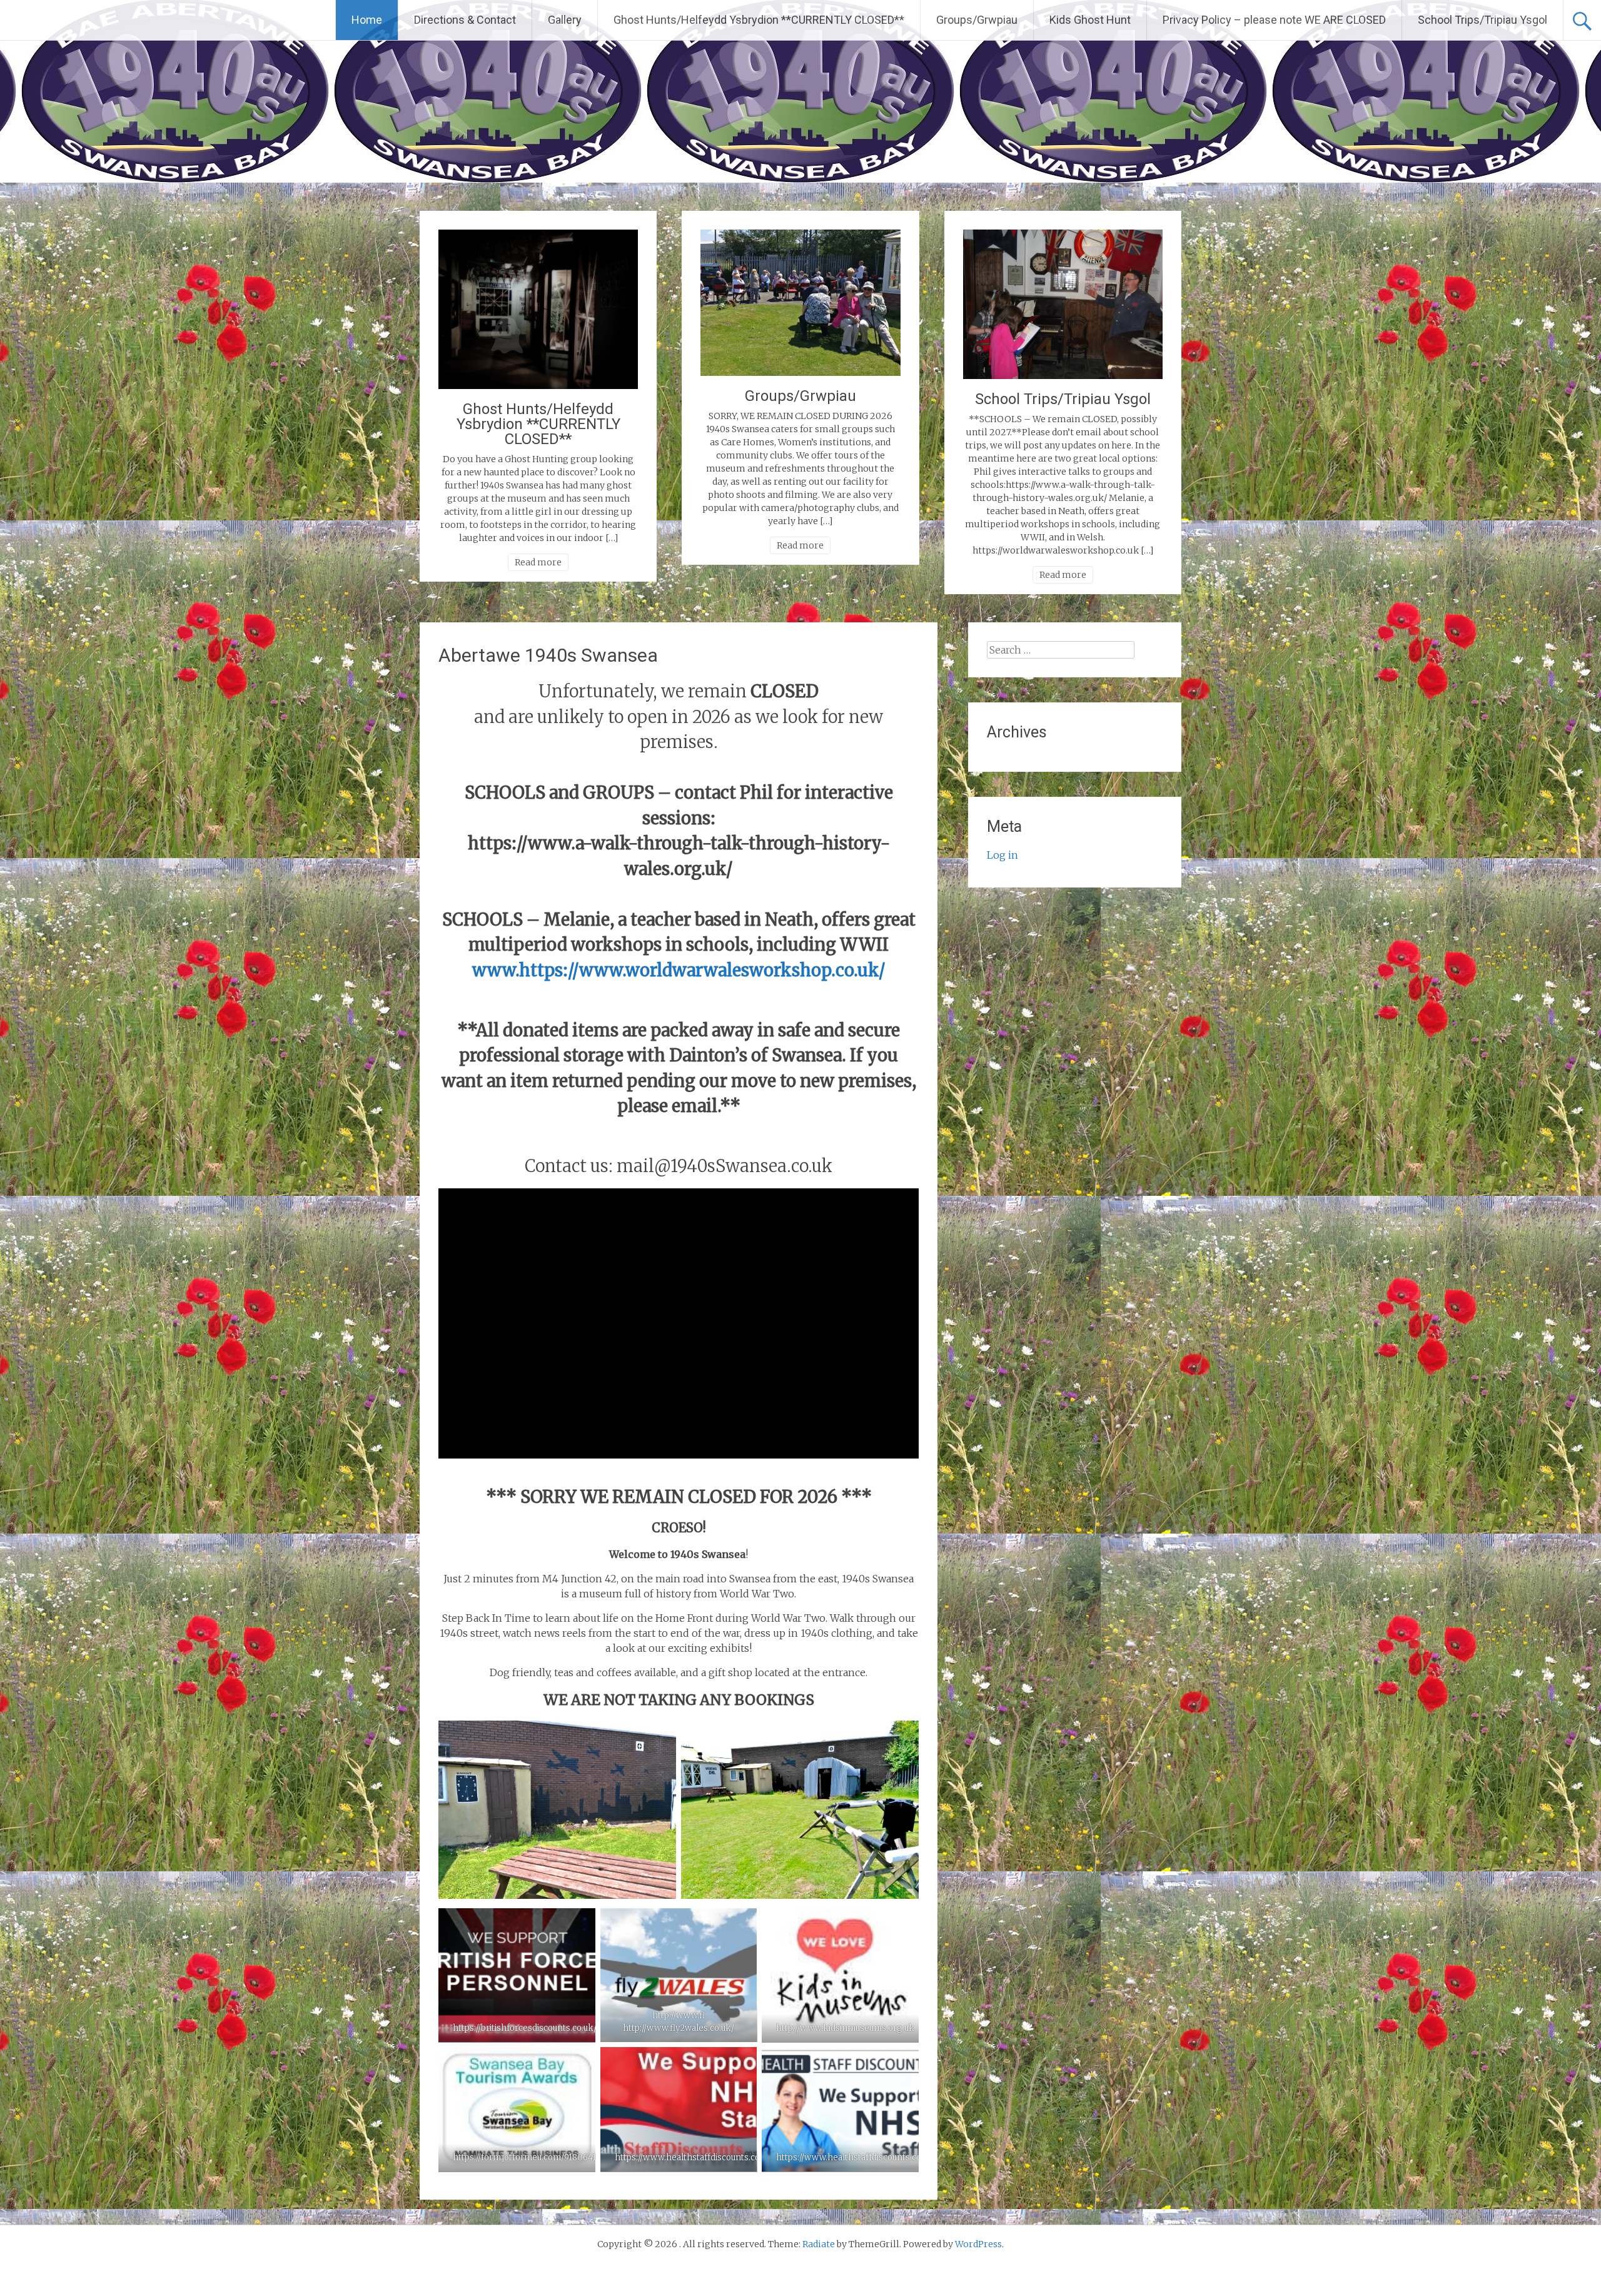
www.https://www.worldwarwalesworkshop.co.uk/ (679, 970)
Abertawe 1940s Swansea (548, 655)
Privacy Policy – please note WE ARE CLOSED (1274, 20)
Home (367, 20)
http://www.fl (679, 2015)
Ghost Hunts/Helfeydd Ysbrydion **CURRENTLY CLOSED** (759, 20)
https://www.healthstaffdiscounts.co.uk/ (695, 2157)
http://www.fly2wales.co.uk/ (679, 2028)
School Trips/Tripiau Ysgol (1482, 20)
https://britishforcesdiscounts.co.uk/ (525, 2028)
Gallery (565, 20)
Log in (1003, 855)
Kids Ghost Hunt (1090, 20)
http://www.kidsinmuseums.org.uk (845, 2028)
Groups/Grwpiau (977, 20)
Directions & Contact (465, 20)
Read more (538, 562)
